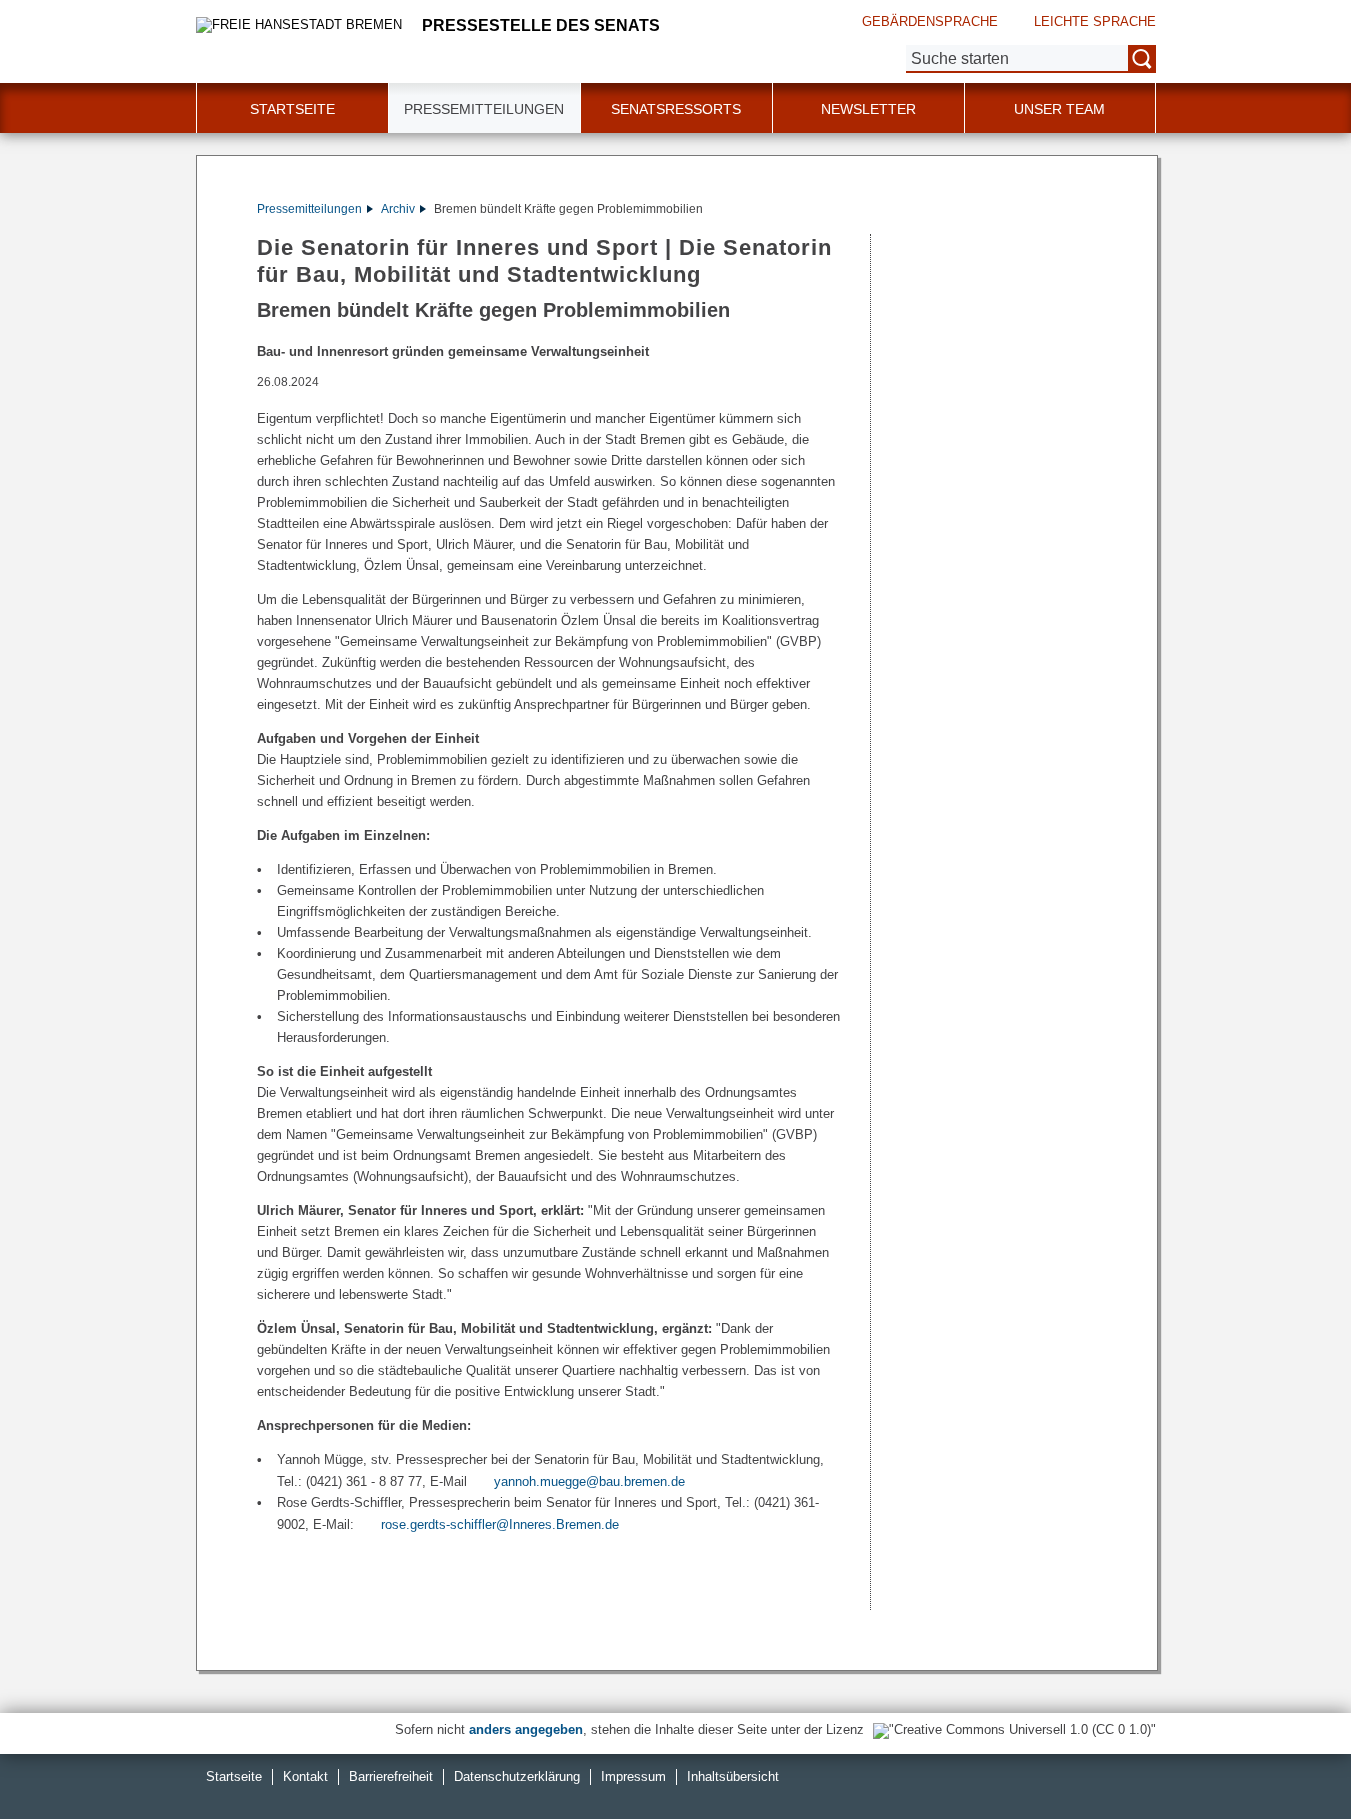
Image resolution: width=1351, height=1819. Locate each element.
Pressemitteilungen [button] (484, 109)
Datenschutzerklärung (517, 1776)
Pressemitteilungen (309, 209)
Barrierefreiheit (391, 1776)
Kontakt (305, 1776)
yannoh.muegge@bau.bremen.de (589, 1481)
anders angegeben (526, 1729)
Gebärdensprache (930, 21)
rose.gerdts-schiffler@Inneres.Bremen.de (500, 1524)
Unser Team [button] (1059, 109)
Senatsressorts (676, 109)
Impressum (633, 1776)
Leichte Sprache (1095, 21)
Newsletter (868, 109)
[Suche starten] (1142, 59)
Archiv (398, 209)
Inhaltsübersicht (733, 1776)
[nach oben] (1289, 1757)
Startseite (292, 109)
